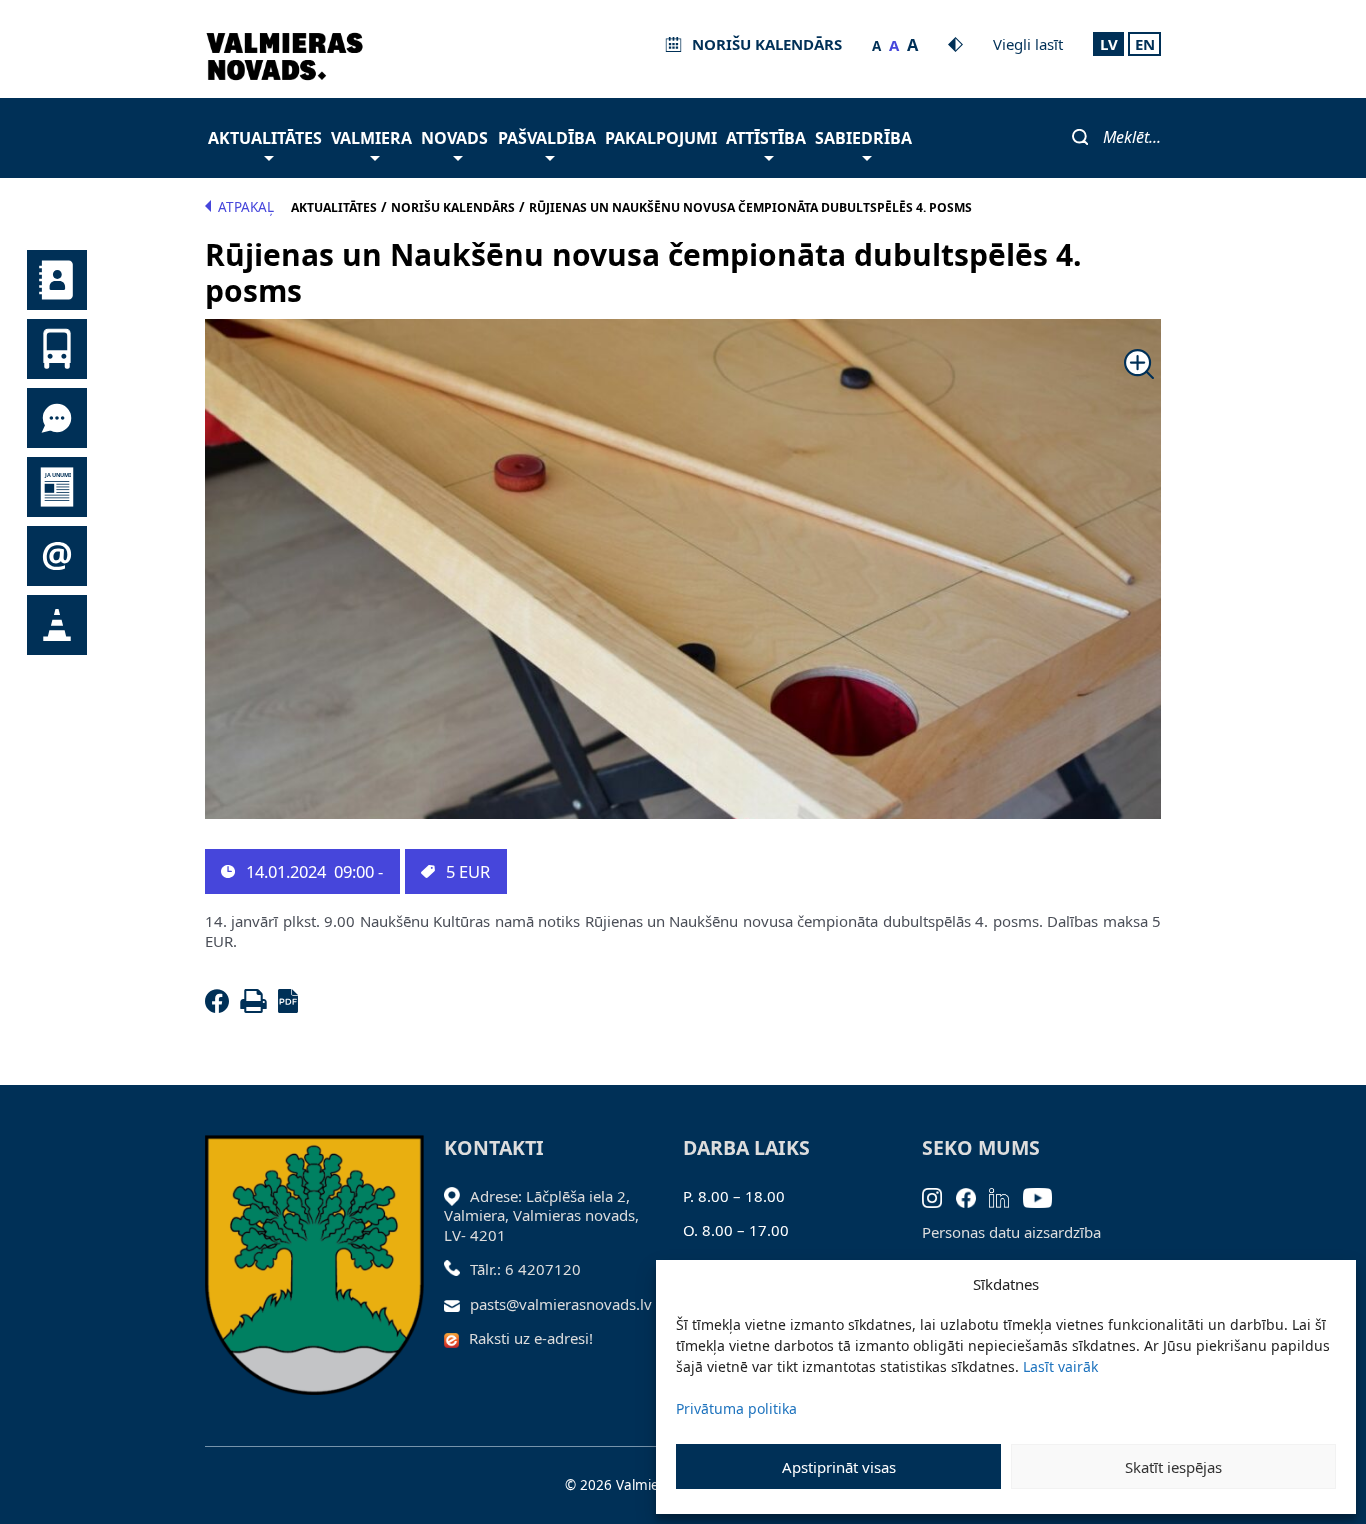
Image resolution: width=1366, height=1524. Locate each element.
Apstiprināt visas (839, 1467)
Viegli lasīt (1028, 44)
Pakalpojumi (661, 138)
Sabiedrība (863, 138)
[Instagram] (939, 1196)
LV (1109, 44)
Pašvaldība (547, 138)
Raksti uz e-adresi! (531, 1338)
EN (1145, 44)
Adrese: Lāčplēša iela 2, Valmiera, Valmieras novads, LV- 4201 (541, 1215)
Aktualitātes (265, 138)
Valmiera (371, 138)
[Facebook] (221, 1007)
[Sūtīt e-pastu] (457, 1304)
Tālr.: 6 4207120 (525, 1269)
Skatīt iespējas (1173, 1467)
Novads (454, 138)
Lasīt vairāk (1060, 1366)
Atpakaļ (246, 207)
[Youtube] (1044, 1196)
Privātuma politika (736, 1408)
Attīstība (766, 138)
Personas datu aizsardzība (1011, 1232)
